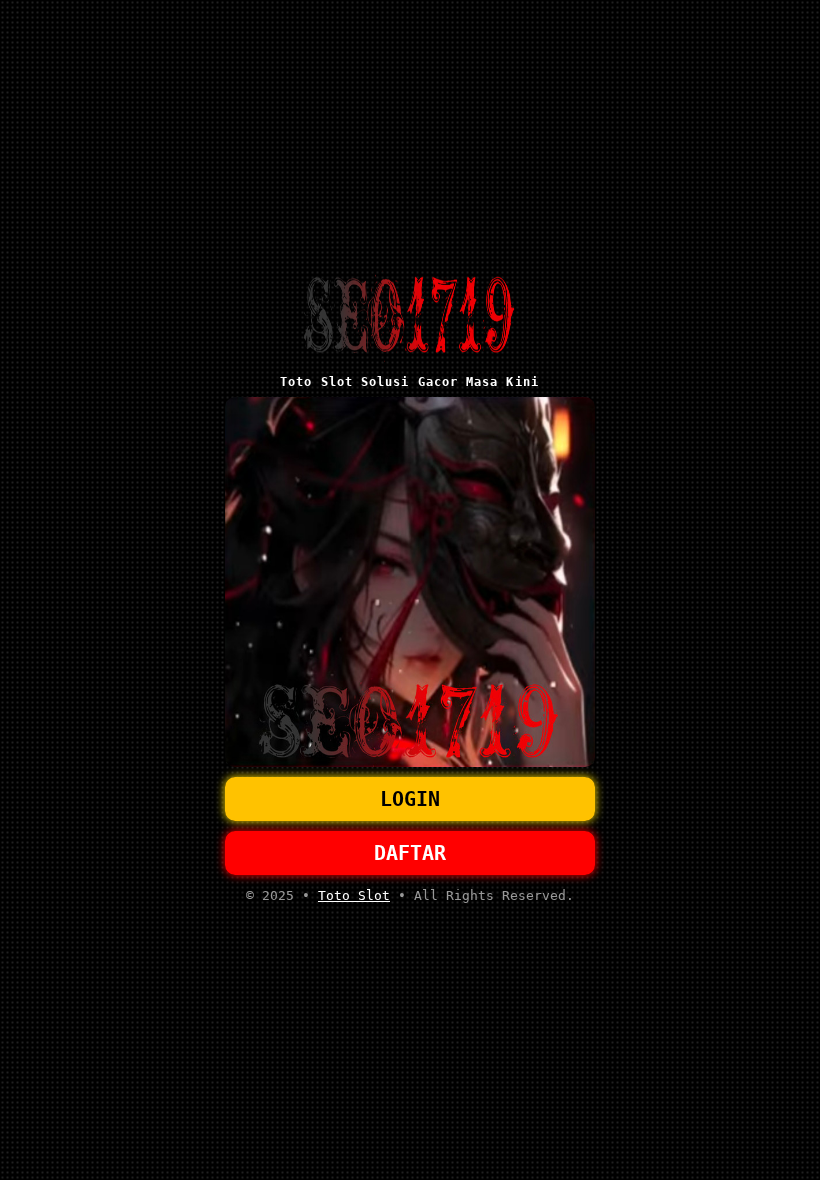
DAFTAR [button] (410, 853)
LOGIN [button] (410, 799)
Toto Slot (354, 895)
